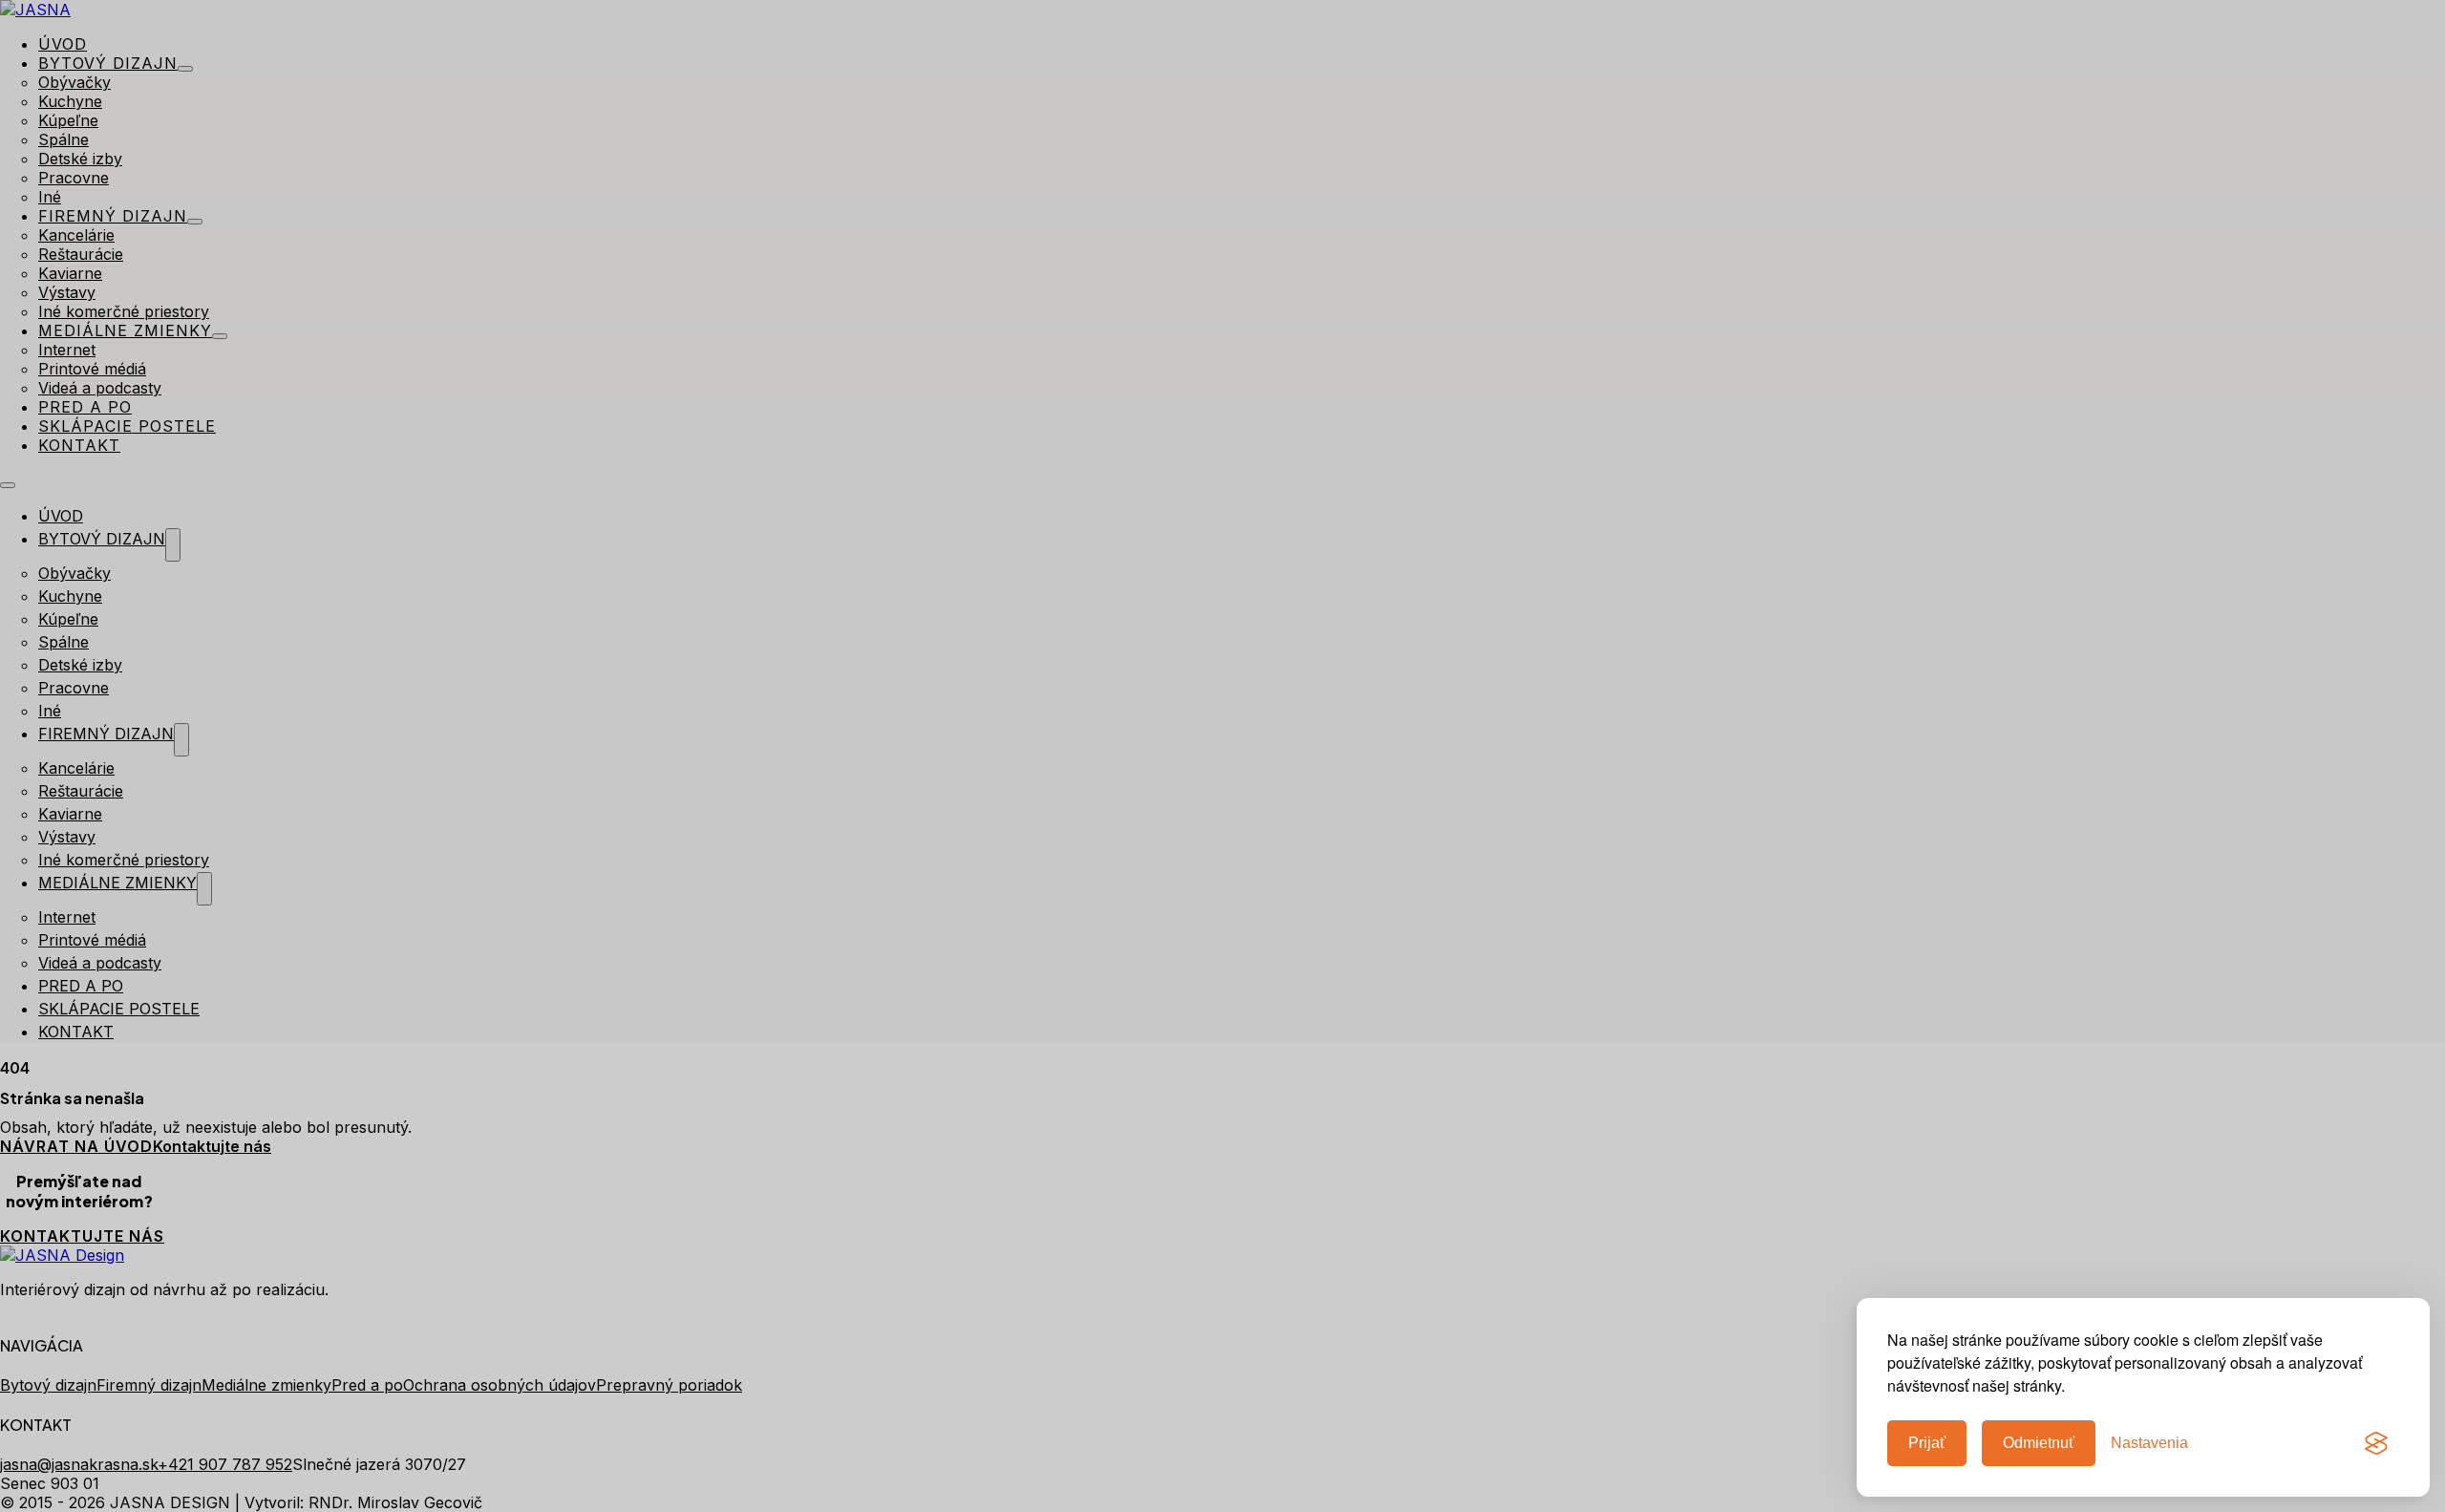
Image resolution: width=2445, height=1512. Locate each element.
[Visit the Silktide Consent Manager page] (2376, 1443)
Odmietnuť (2039, 1443)
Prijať (1927, 1443)
